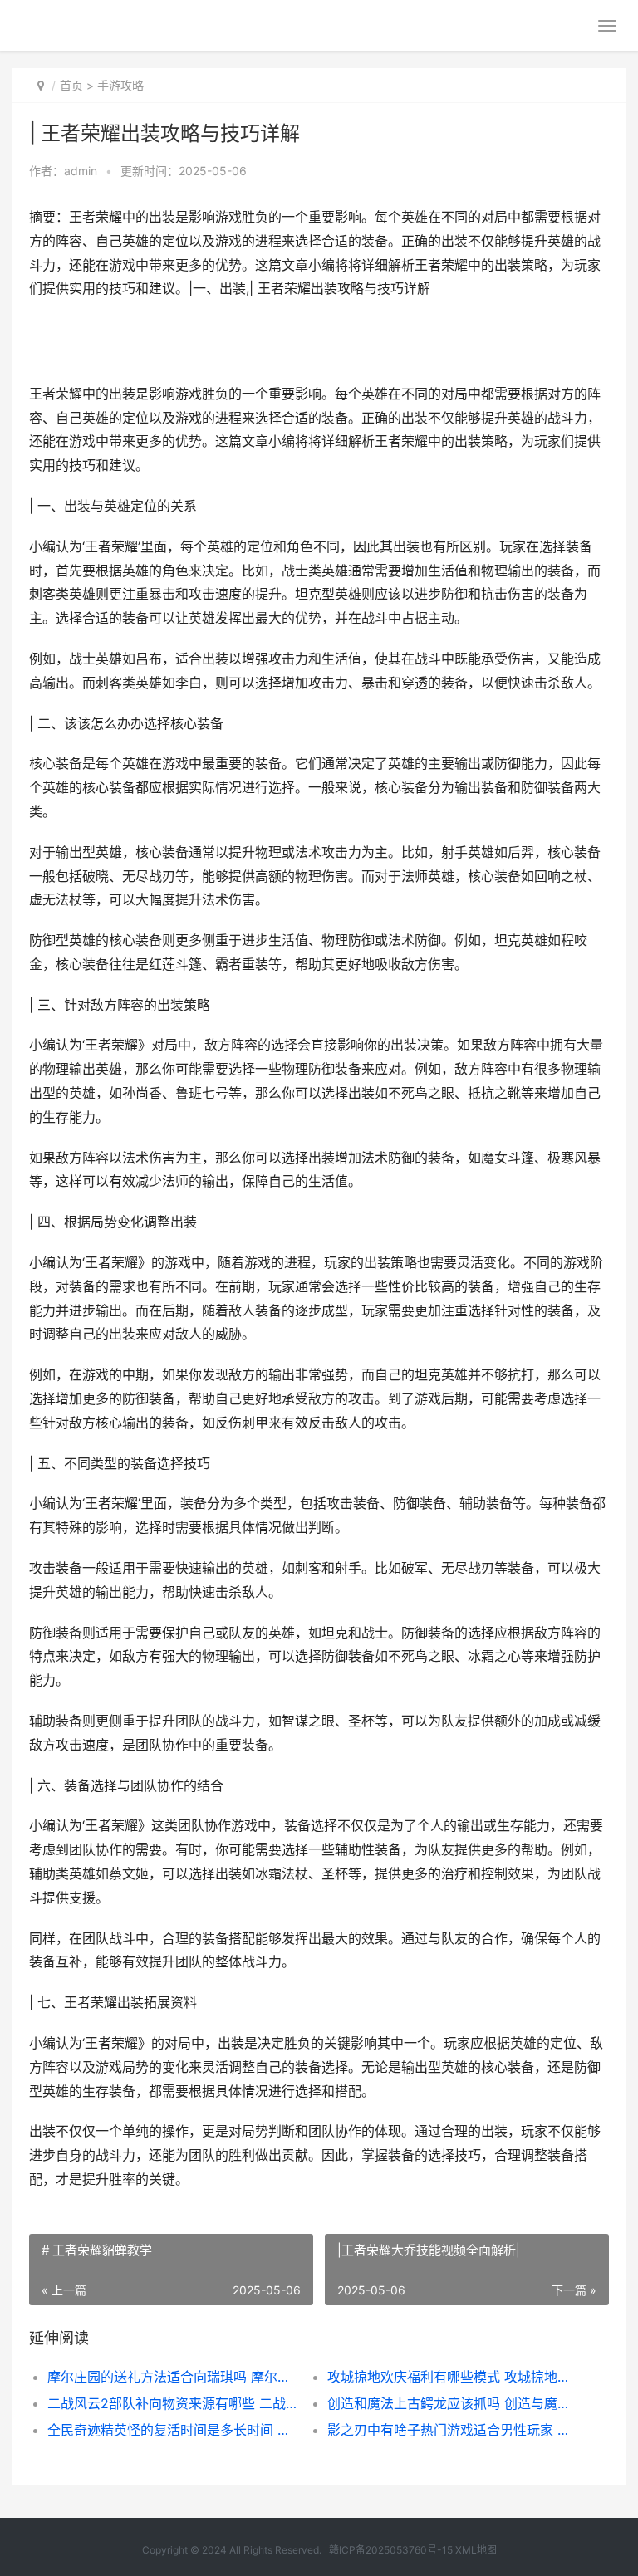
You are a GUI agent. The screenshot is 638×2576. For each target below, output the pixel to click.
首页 (71, 85)
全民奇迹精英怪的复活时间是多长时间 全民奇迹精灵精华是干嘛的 (174, 2430)
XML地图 (476, 2550)
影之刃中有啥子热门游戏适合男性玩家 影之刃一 (454, 2430)
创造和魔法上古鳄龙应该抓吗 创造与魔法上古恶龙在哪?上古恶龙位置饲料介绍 (454, 2403)
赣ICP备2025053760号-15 (391, 2550)
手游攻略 (120, 85)
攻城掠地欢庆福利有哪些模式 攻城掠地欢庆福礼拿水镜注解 (454, 2377)
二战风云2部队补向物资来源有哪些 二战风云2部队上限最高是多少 (174, 2403)
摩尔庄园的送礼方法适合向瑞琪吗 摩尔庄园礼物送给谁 (174, 2377)
